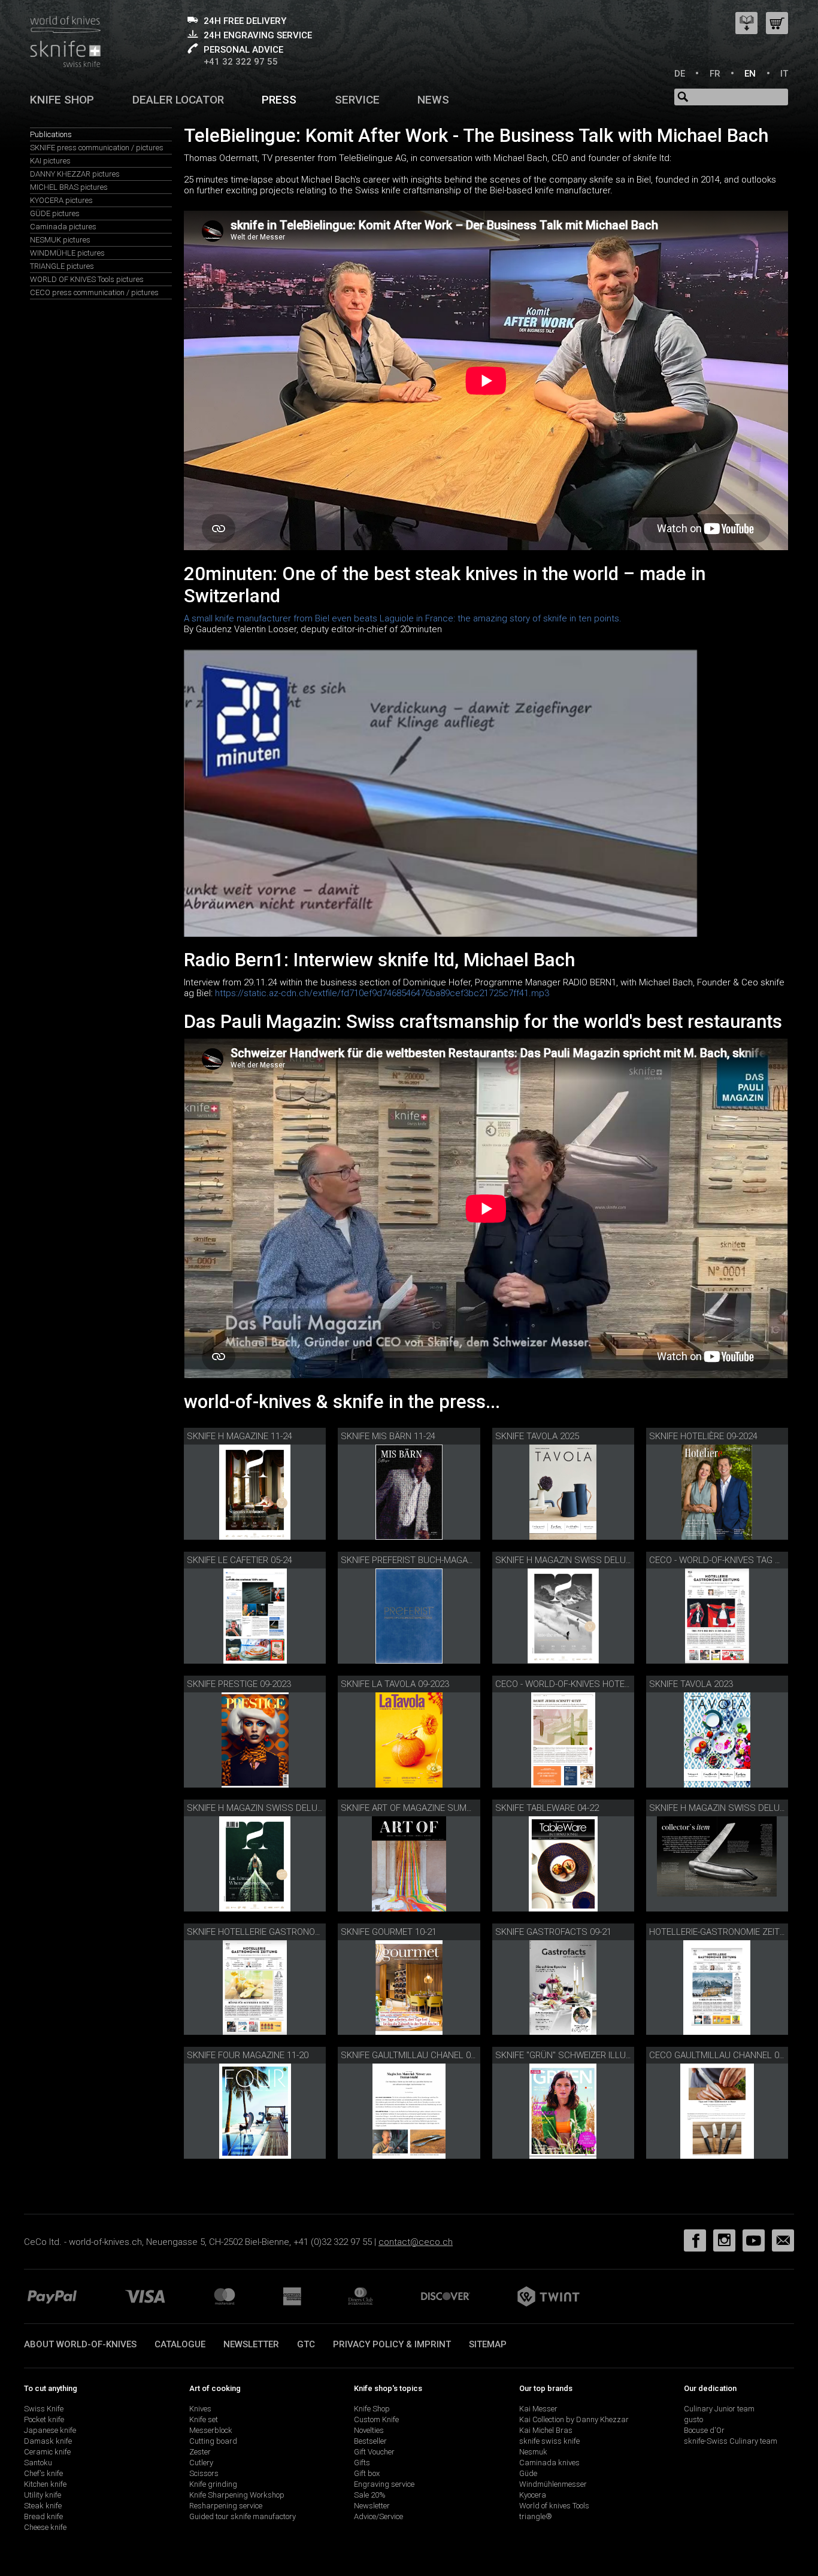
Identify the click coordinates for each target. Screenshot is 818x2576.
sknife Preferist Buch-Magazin (411, 1560)
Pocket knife (44, 2419)
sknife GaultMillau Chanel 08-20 (414, 2055)
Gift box (367, 2473)
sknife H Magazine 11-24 (240, 1436)
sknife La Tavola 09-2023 (395, 1684)
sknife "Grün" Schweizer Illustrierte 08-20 (592, 2055)
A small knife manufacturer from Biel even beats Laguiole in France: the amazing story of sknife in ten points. (403, 618)
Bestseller (370, 2441)
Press (279, 100)
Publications (51, 134)
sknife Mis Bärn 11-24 (388, 1436)
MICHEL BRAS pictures (69, 187)
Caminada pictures (63, 227)
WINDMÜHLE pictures (67, 253)
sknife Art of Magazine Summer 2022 (423, 1808)
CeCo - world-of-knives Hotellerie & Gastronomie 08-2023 (625, 1684)
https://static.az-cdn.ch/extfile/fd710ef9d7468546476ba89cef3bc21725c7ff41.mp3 (382, 993)
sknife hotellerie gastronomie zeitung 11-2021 (293, 1932)
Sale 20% (370, 2495)
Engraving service (384, 2484)
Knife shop (62, 100)
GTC (306, 2344)
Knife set (204, 2419)
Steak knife (43, 2506)
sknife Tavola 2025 (537, 1436)
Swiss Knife (44, 2409)
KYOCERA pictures (61, 200)
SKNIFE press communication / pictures (97, 148)
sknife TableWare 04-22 (547, 1808)
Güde (528, 2473)
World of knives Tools (554, 2506)
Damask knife (48, 2441)
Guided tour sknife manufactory (243, 2516)
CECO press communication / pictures (94, 292)
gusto (693, 2419)
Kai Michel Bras (546, 2430)
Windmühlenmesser (553, 2484)
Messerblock (211, 2430)
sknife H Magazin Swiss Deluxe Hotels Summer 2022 (305, 1808)
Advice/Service (378, 2516)
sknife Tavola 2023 (691, 1684)
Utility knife (43, 2495)
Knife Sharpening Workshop (237, 2495)
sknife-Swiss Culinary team (731, 2441)
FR (715, 74)
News (433, 100)
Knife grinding (213, 2484)
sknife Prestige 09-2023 (239, 1684)
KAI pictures (50, 161)
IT (784, 74)
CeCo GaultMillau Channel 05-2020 (727, 2055)
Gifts (362, 2463)
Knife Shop (372, 2409)
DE (680, 74)
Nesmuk (533, 2452)
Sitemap (488, 2344)
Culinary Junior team (719, 2409)
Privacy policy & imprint (392, 2344)
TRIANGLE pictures (62, 266)
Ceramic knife (47, 2452)
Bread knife (43, 2516)
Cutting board (213, 2441)
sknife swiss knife (549, 2441)
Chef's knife (43, 2473)
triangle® (536, 2516)
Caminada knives (549, 2463)
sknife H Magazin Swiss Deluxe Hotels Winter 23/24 (613, 1560)
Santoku (38, 2463)
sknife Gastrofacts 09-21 (553, 1932)
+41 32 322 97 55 (241, 62)
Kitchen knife (45, 2484)
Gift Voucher (374, 2452)
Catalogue (180, 2344)
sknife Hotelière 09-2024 (703, 1436)
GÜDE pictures (55, 213)
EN (750, 74)
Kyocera (533, 2495)
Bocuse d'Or (704, 2430)
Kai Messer (538, 2409)
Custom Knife (376, 2419)
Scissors (204, 2473)
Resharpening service (226, 2506)
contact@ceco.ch (416, 2242)
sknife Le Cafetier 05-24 (240, 1560)
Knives (200, 2409)
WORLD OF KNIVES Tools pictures (87, 279)
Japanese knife (50, 2430)
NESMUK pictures (60, 240)
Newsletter (251, 2344)
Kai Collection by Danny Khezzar (574, 2419)
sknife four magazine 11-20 (248, 2055)
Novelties (369, 2430)
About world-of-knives (80, 2344)
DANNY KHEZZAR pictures (75, 174)
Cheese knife (45, 2527)
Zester (200, 2452)
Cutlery (201, 2463)
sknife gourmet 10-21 (389, 1932)
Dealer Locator (178, 100)
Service (357, 100)
